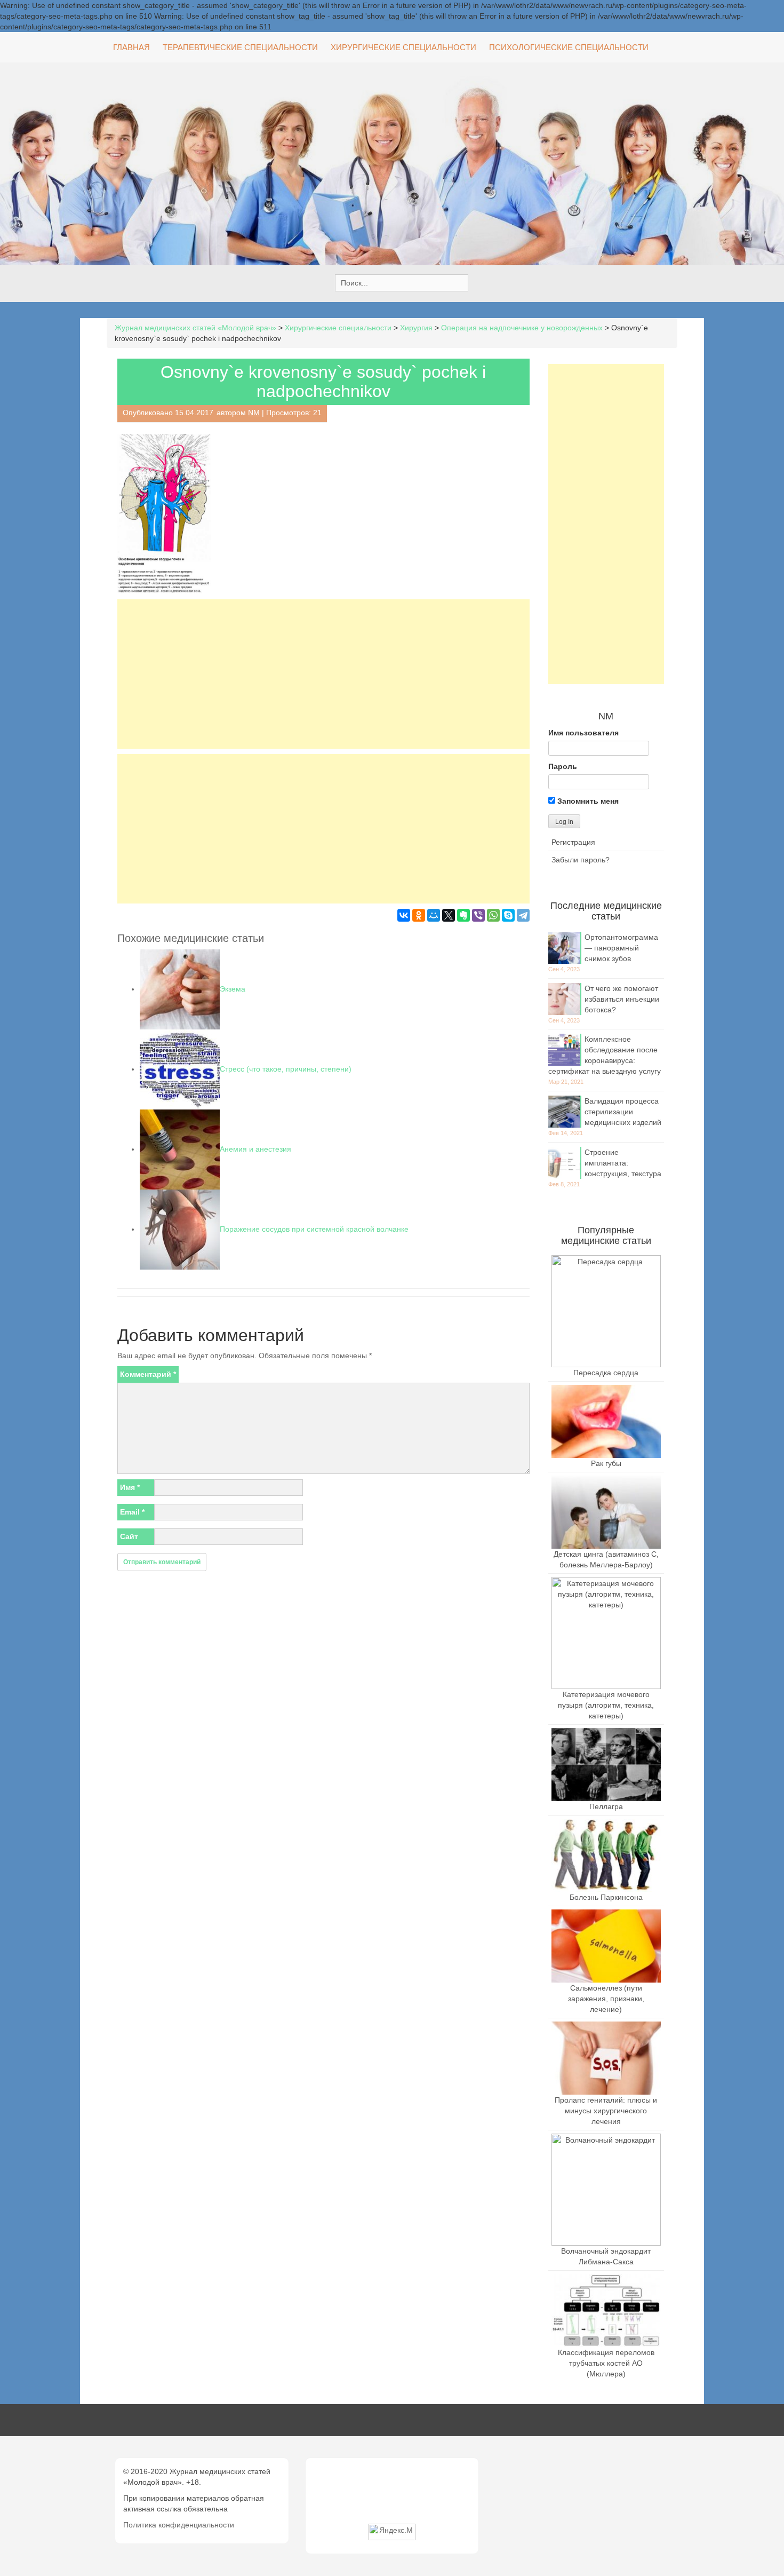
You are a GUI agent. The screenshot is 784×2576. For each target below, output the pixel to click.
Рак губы (606, 1463)
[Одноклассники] (419, 915)
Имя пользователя (583, 733)
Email (132, 1512)
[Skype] (508, 915)
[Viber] (478, 915)
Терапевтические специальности (240, 47)
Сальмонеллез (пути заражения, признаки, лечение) (606, 1999)
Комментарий (148, 1374)
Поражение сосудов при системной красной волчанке (314, 1229)
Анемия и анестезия (255, 1149)
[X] (449, 915)
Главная (131, 47)
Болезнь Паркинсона (606, 1897)
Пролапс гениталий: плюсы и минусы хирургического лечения (606, 2111)
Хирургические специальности (403, 47)
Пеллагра (606, 1806)
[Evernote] (463, 915)
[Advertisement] (323, 674)
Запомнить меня (587, 801)
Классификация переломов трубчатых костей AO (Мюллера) (606, 2363)
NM (254, 413)
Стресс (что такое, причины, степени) (286, 1069)
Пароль (563, 766)
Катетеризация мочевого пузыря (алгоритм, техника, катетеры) (606, 1705)
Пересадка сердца (606, 1373)
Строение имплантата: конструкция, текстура (623, 1163)
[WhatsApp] (493, 915)
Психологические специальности (569, 47)
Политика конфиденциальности (179, 2525)
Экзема (233, 989)
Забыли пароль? (581, 860)
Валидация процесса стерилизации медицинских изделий (623, 1112)
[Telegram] (523, 915)
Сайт (129, 1536)
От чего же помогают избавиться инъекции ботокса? (622, 999)
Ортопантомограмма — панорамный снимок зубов (621, 948)
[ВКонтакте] (404, 915)
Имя (130, 1487)
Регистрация (573, 842)
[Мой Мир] (434, 915)
